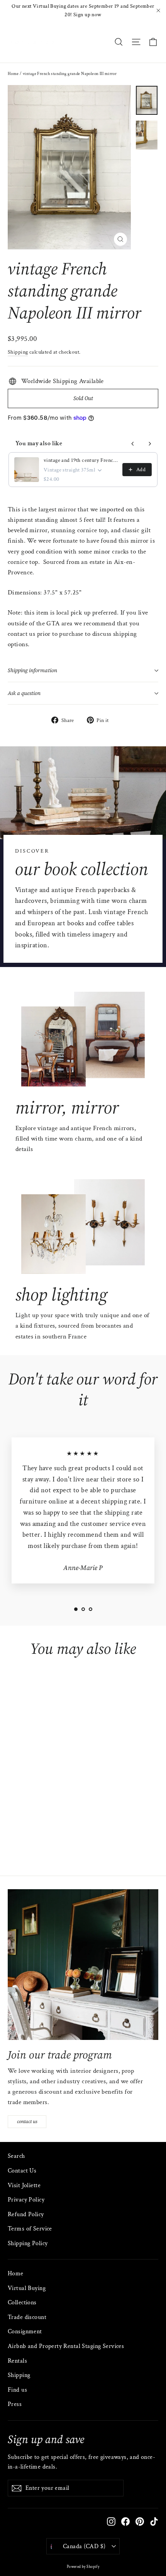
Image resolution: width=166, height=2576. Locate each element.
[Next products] (150, 444)
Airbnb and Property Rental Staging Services (66, 2346)
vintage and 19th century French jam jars (81, 460)
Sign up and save (46, 2439)
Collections (22, 2303)
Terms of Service (30, 2229)
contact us (27, 2121)
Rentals (17, 2361)
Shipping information (32, 670)
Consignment (25, 2332)
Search (16, 2156)
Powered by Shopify (83, 2567)
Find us (17, 2390)
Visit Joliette (24, 2185)
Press (15, 2404)
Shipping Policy (28, 2243)
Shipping (18, 352)
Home (13, 74)
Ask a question (24, 693)
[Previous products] (133, 444)
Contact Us (22, 2171)
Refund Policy (26, 2214)
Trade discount (27, 2317)
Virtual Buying (27, 2288)
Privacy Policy (26, 2200)
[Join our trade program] (83, 1965)
